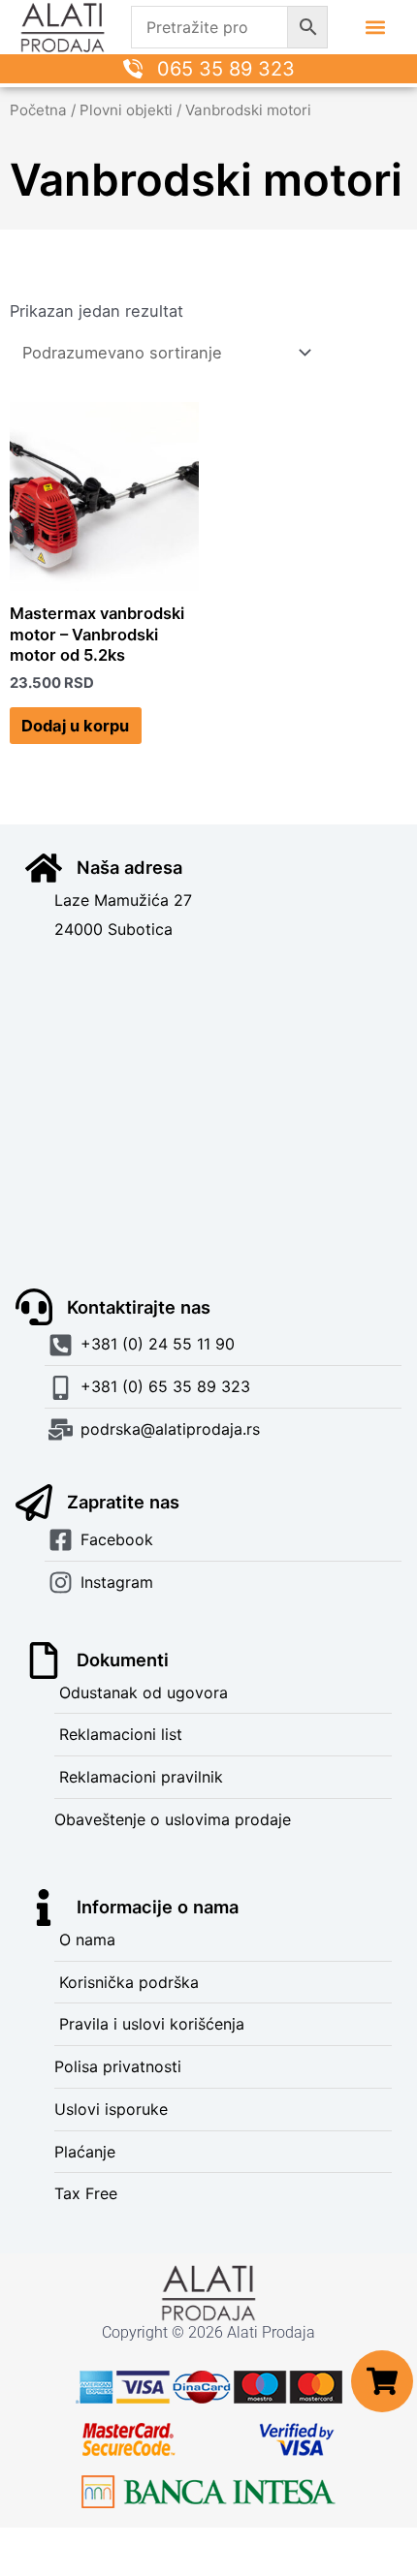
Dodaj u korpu (75, 726)
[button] (376, 28)
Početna (38, 110)
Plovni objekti (126, 110)
